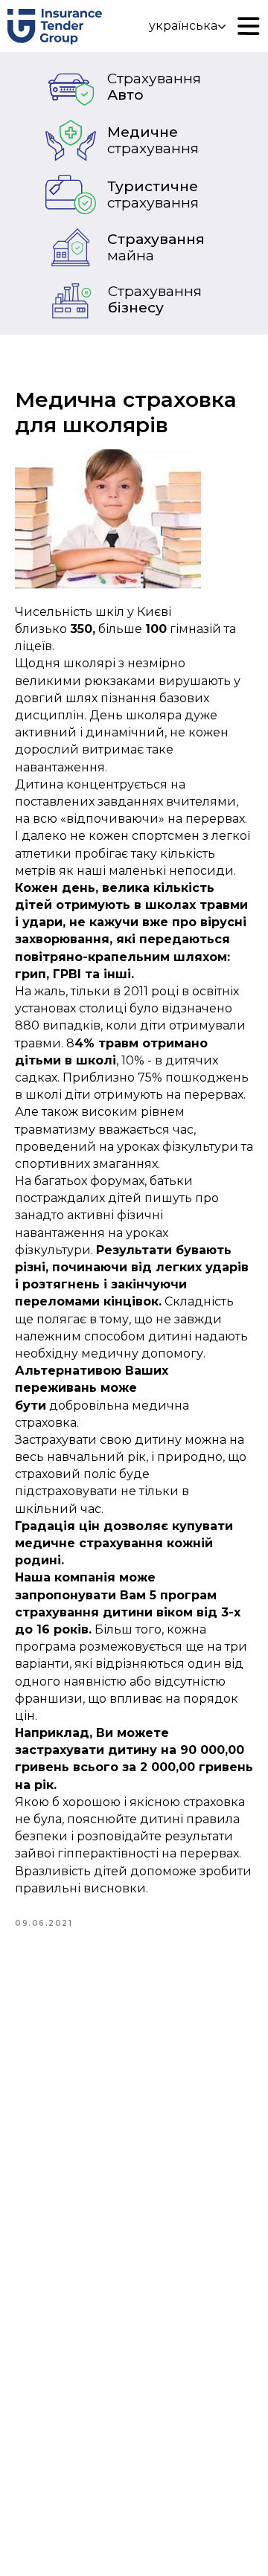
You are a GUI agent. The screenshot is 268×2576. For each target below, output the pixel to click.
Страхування (156, 247)
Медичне (153, 140)
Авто (154, 87)
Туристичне (153, 195)
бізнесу (155, 299)
